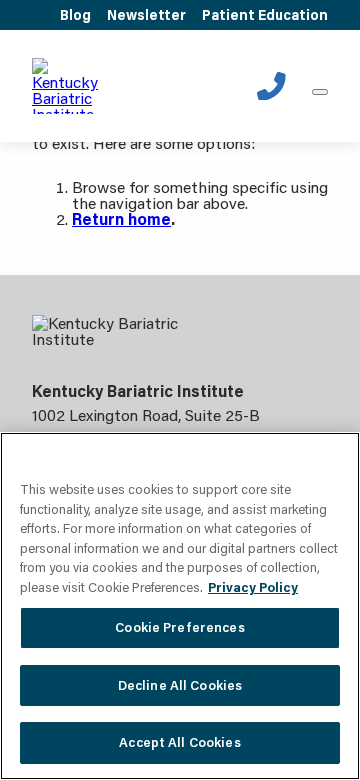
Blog (75, 15)
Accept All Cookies (179, 742)
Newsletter (146, 15)
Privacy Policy (253, 587)
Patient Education (265, 15)
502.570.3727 (271, 86)
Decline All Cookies (180, 685)
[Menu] (320, 92)
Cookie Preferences (179, 627)
